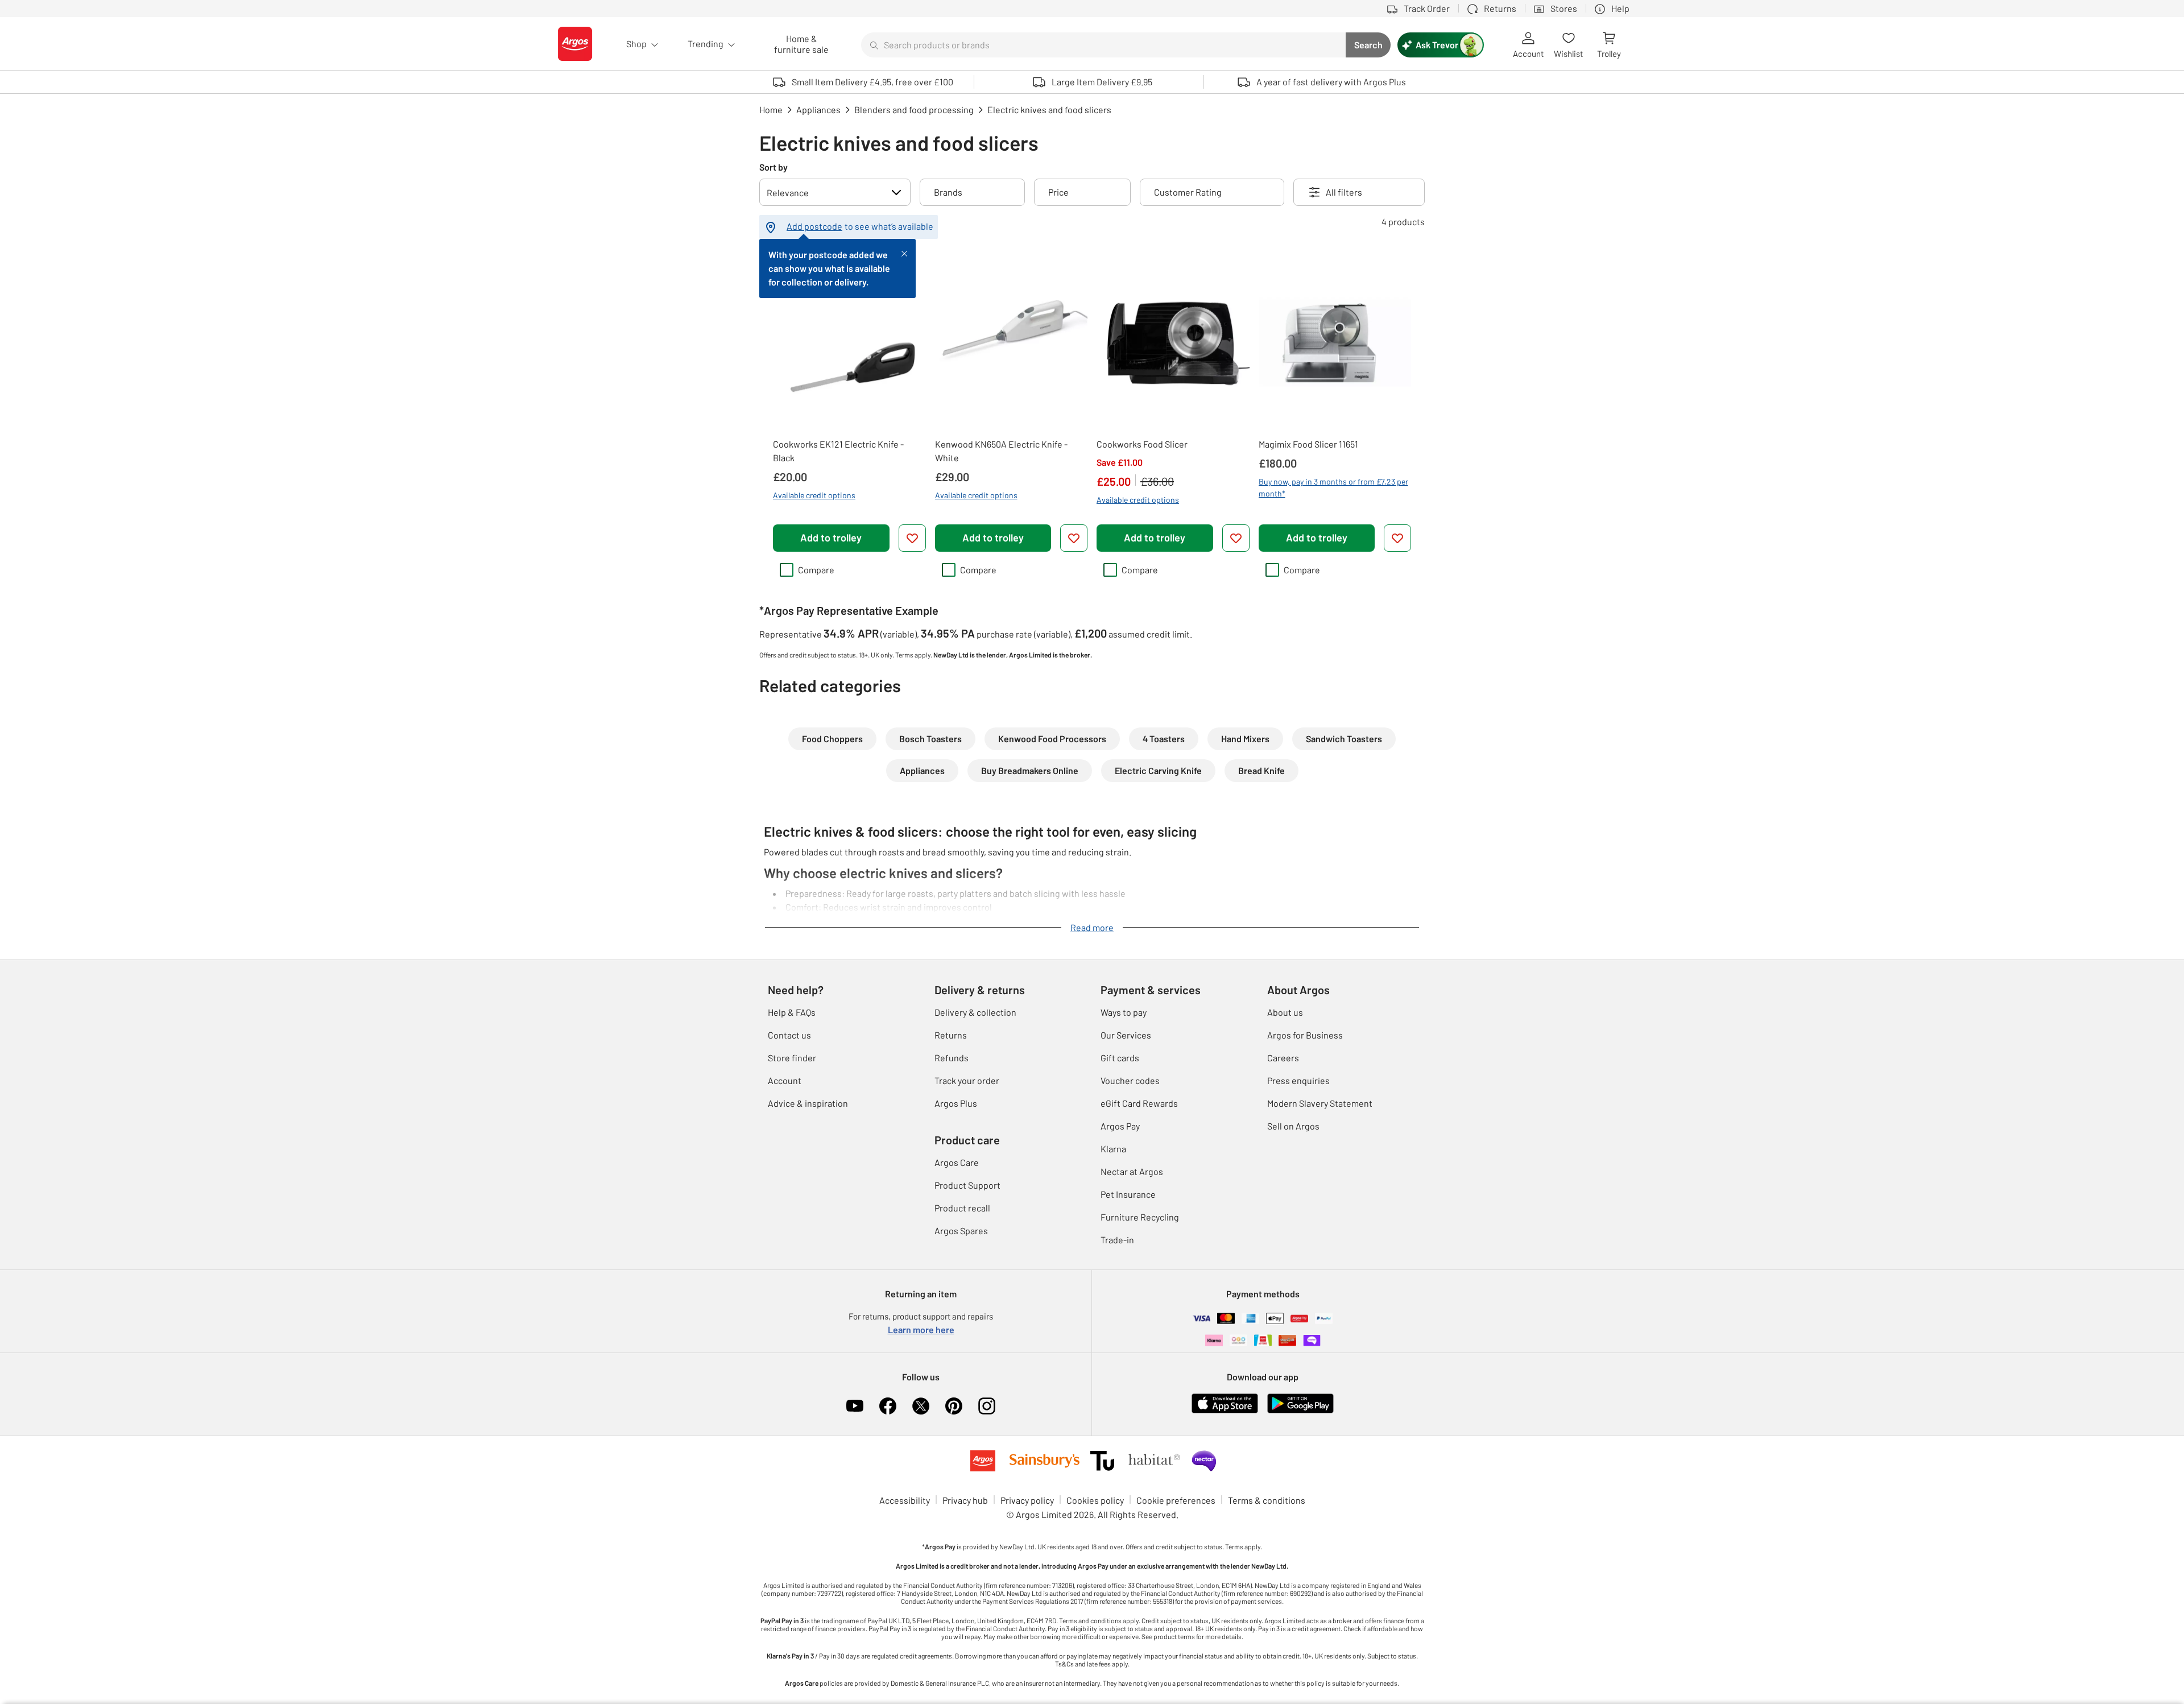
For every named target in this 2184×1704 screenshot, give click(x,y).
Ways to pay (1124, 1012)
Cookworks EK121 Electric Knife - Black (838, 451)
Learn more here (921, 1329)
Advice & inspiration (808, 1103)
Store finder (792, 1058)
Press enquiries (1298, 1080)
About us (1285, 1012)
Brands (948, 192)
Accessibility (905, 1500)
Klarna (1113, 1149)
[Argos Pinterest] (954, 1406)
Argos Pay (1120, 1126)
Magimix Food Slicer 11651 (1308, 444)
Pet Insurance (1128, 1194)
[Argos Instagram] (987, 1406)
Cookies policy (1095, 1500)
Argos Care (957, 1162)
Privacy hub (965, 1500)
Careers (1283, 1058)
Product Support (967, 1185)
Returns (951, 1035)
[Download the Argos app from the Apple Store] (1225, 1411)
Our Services (1126, 1035)
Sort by (773, 167)
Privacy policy (1027, 1500)
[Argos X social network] (921, 1406)
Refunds (952, 1058)
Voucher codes (1130, 1080)
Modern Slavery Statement (1320, 1103)
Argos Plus (956, 1103)
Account (785, 1080)
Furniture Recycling (1140, 1217)
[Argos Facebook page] (888, 1406)
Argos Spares (961, 1231)
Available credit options (814, 495)
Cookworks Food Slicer (1142, 444)
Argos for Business (1305, 1035)
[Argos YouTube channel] (855, 1406)
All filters (1344, 192)
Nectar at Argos (1132, 1171)
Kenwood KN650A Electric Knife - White (1001, 451)
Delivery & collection (975, 1012)
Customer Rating (1188, 192)
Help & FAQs (792, 1012)
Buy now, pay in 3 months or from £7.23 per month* (1333, 487)
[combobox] (1103, 45)
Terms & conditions (1267, 1500)
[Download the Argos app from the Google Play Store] (1300, 1411)
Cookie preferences (1176, 1500)
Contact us (789, 1035)
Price (1058, 192)
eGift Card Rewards (1139, 1103)
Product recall (962, 1208)
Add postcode (814, 226)
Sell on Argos (1293, 1126)
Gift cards (1120, 1058)
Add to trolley (831, 537)
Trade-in (1117, 1240)
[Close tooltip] (904, 253)
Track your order (967, 1080)
